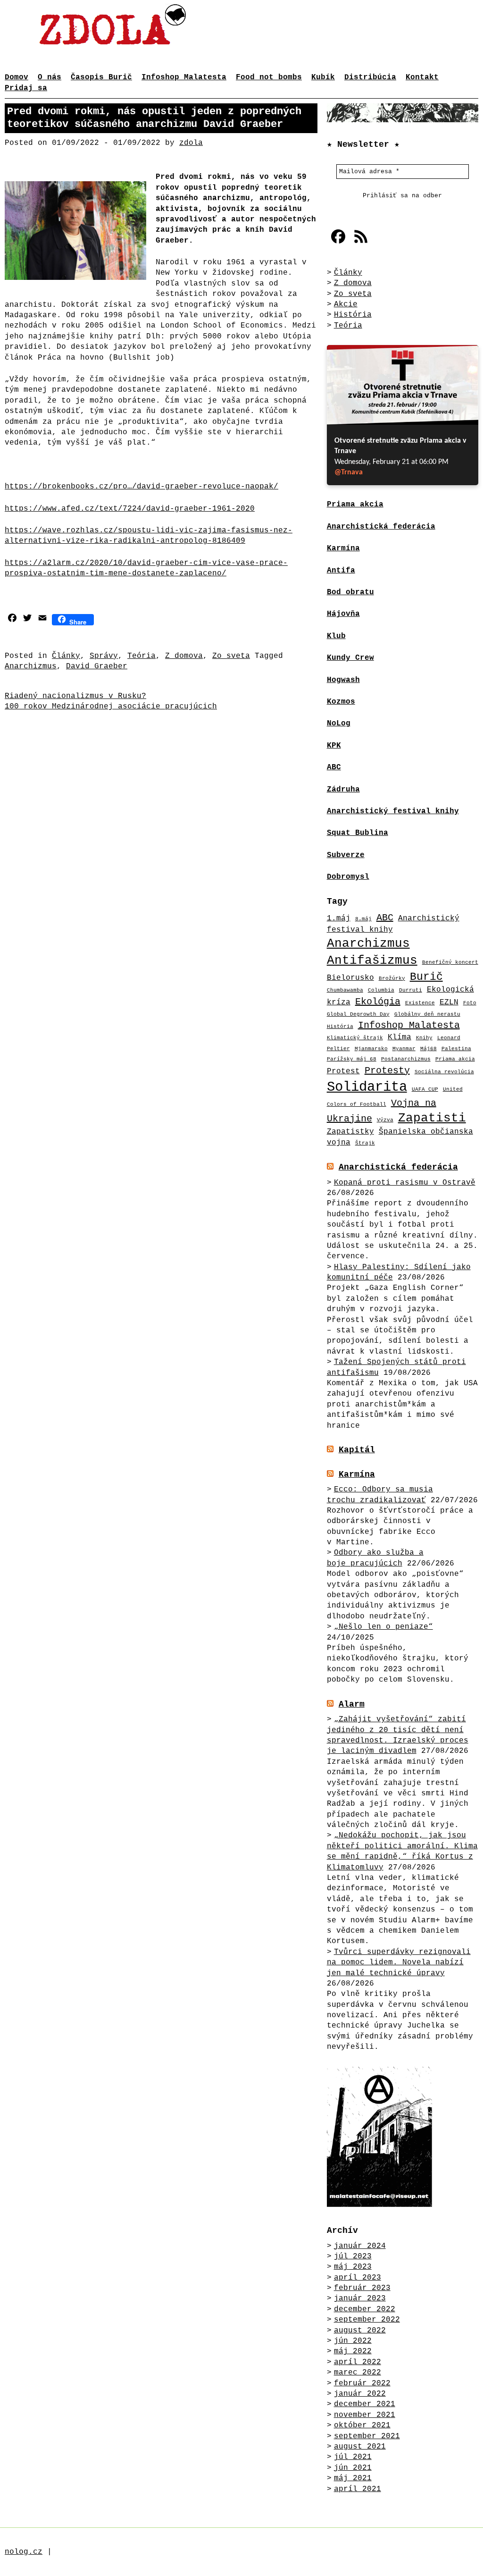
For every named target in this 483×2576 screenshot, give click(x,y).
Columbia (381, 990)
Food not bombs (269, 77)
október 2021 (362, 2425)
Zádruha (343, 790)
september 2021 (367, 2436)
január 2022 (360, 2394)
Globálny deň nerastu (427, 1014)
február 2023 (362, 2288)
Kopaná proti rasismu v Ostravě (405, 1183)
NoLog (339, 724)
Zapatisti (432, 1118)
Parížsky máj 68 (352, 1059)
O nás (50, 77)
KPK (334, 746)
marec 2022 (358, 2373)
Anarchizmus (31, 666)
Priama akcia (455, 1059)
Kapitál (357, 1450)
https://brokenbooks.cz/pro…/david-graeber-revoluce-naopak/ (142, 487)
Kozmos (341, 702)
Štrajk (365, 1143)
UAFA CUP (425, 1089)
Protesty (387, 1071)
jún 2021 (353, 2468)
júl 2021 (353, 2457)
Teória (142, 656)
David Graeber (97, 666)
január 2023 (360, 2298)
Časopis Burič (101, 77)
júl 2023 (353, 2256)
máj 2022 (353, 2351)
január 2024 (360, 2246)
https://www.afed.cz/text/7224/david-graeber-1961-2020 (130, 509)
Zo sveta (231, 656)
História (353, 315)
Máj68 (429, 1049)
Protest (343, 1071)
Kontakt (422, 77)
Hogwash (343, 680)
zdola (191, 143)
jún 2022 (353, 2341)
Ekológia (378, 1002)
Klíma (400, 1037)
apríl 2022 (358, 2362)
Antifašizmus (372, 961)
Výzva (385, 1120)
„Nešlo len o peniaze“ (383, 1627)
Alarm (352, 1704)
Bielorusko (350, 978)
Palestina (456, 1049)
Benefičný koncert (450, 962)
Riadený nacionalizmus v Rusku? (75, 696)
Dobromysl (348, 877)
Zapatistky (350, 1132)
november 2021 (365, 2415)
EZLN (449, 1002)
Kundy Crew (350, 658)
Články (66, 656)
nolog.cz (24, 2552)
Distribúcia (370, 77)
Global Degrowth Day (358, 1014)
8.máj (363, 919)
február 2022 (362, 2383)
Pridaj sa (26, 88)
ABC (385, 918)
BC (336, 767)
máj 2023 (353, 2267)
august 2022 (360, 2331)
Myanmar (404, 1049)
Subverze (346, 855)
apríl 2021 (358, 2489)
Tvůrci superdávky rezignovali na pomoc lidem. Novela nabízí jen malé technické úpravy (399, 1963)
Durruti (411, 990)
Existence (420, 1003)
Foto (470, 1003)
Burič (426, 977)
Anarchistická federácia (398, 1167)
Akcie (346, 304)
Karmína (357, 1474)
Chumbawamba (345, 990)
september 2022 (367, 2320)
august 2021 (360, 2447)
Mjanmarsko (371, 1049)
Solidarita (367, 1087)
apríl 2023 (358, 2278)
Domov (17, 77)
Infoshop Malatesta (184, 77)
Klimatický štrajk (355, 1038)
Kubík (323, 77)
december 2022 (365, 2309)
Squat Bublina (358, 833)
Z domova (184, 656)
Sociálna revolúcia (444, 1072)
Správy (104, 656)
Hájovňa (343, 614)
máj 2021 (353, 2478)
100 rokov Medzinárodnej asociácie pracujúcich (111, 707)
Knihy (424, 1038)
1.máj (339, 918)
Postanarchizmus (406, 1059)
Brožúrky (392, 978)
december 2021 (365, 2404)
